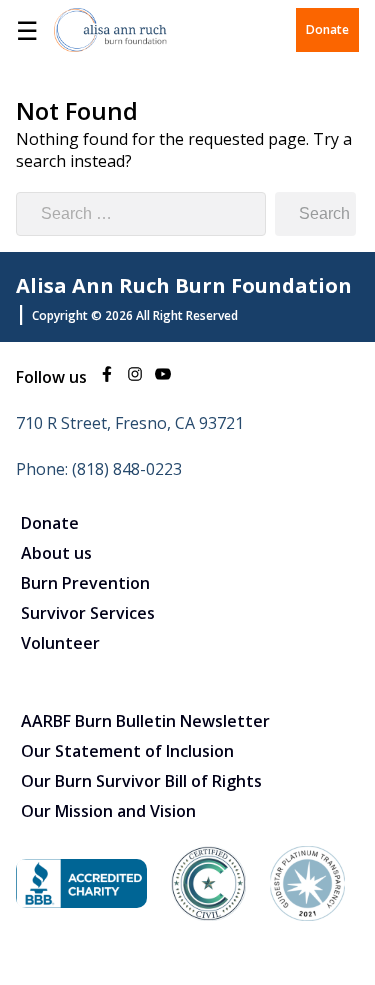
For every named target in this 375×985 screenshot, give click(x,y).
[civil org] (208, 915)
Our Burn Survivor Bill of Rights (141, 781)
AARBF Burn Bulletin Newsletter (145, 721)
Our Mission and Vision (108, 811)
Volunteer (60, 643)
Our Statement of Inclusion (127, 751)
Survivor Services (88, 613)
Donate (327, 29)
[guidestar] (307, 915)
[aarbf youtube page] (163, 377)
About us (56, 553)
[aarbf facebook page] (107, 377)
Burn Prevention (85, 583)
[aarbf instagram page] (135, 377)
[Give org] (81, 902)
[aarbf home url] (110, 30)
